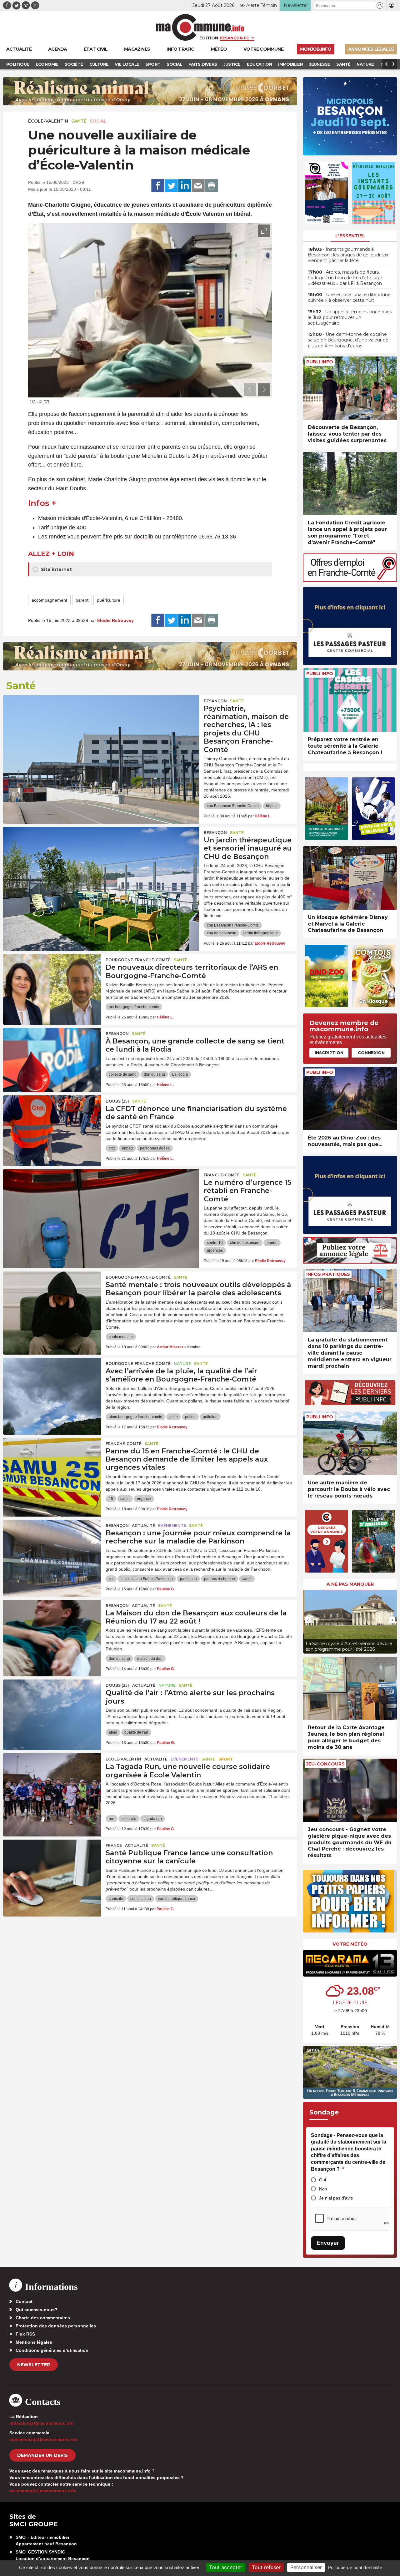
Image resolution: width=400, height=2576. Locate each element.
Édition (209, 38)
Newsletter (34, 2365)
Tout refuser (266, 2567)
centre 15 (215, 1243)
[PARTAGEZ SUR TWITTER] (171, 186)
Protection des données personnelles (56, 2326)
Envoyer (328, 2243)
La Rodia (180, 1074)
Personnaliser (306, 2567)
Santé (79, 121)
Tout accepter (226, 2567)
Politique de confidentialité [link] (355, 2567)
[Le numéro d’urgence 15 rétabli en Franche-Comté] (101, 1197)
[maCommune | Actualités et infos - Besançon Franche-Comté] (200, 27)
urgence (144, 1499)
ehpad (127, 1148)
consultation (141, 1899)
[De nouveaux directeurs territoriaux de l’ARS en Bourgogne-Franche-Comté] (52, 982)
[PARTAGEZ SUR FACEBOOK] (158, 186)
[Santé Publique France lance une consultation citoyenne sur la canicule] (52, 1868)
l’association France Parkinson (147, 1579)
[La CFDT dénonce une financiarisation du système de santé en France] (52, 1124)
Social (98, 121)
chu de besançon (222, 933)
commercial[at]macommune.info (44, 2439)
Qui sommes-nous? (37, 2310)
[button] (380, 5)
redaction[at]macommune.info (42, 2423)
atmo (113, 1732)
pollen (190, 1417)
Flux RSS (25, 2334)
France (114, 1845)
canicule (116, 1899)
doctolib (143, 537)
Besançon (215, 701)
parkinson (188, 1579)
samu (125, 1499)
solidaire (129, 1819)
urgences (215, 1250)
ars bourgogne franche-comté (134, 1007)
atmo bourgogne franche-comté (135, 1417)
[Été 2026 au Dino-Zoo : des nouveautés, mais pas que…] (350, 1099)
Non (323, 2189)
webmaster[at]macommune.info (43, 2491)
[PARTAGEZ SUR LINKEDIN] (185, 186)
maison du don (150, 1659)
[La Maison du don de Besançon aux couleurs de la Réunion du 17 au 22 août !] (52, 1628)
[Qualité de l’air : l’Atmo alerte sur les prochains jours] (52, 1708)
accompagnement (49, 600)
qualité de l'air (136, 1732)
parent (82, 600)
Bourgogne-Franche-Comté (138, 960)
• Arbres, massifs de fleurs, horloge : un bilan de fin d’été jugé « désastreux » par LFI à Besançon (345, 278)
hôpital (272, 806)
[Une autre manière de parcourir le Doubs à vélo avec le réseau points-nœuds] (350, 1443)
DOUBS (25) (117, 1101)
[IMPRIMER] (212, 186)
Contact (24, 2301)
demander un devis (42, 2455)
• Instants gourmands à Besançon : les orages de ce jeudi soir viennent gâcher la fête (348, 255)
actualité (143, 1525)
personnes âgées (155, 1148)
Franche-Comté (222, 1175)
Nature (182, 1364)
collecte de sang (123, 1074)
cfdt (112, 1148)
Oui (322, 2180)
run (112, 1819)
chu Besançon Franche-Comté (233, 806)
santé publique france (177, 1899)
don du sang (154, 1074)
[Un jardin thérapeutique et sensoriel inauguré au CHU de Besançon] (101, 855)
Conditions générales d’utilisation (52, 2350)
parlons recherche (220, 1579)
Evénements (172, 1525)
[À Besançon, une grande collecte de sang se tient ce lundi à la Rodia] (52, 1056)
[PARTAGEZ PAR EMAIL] (198, 186)
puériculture (109, 600)
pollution (210, 1417)
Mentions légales (34, 2342)
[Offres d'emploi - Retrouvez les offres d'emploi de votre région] (350, 580)
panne (272, 1243)
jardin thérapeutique (261, 933)
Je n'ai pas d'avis (336, 2198)
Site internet (56, 569)
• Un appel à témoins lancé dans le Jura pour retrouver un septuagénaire (350, 317)
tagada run (153, 1819)
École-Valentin (48, 121)
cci (111, 1579)
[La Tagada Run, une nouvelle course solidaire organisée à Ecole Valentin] (52, 1781)
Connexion (371, 1053)
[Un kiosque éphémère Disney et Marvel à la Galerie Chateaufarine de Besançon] (350, 878)
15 (111, 1499)
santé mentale (121, 1337)
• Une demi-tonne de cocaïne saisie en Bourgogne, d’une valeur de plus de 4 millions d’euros (348, 340)
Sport (226, 1759)
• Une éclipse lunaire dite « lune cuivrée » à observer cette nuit (349, 297)
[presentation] (250, 390)
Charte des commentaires (43, 2318)
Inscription (329, 1053)
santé (247, 1579)
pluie (174, 1417)
